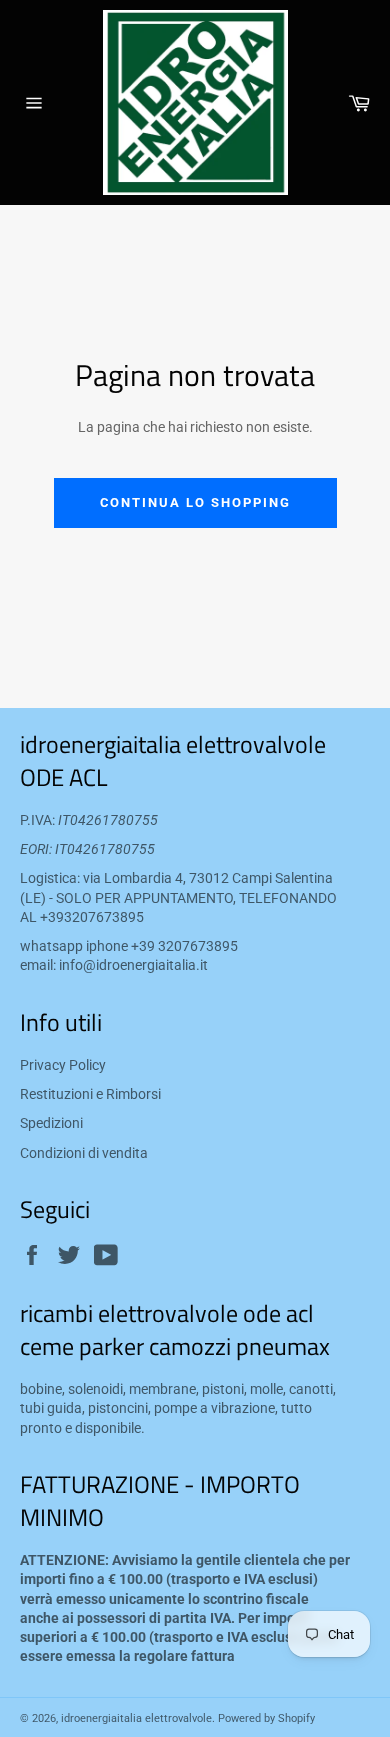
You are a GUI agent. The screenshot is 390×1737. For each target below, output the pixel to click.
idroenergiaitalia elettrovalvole (136, 1718)
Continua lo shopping (195, 502)
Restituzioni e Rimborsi (90, 1094)
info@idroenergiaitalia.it (133, 965)
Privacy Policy (63, 1065)
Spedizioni (51, 1123)
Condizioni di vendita (84, 1153)
